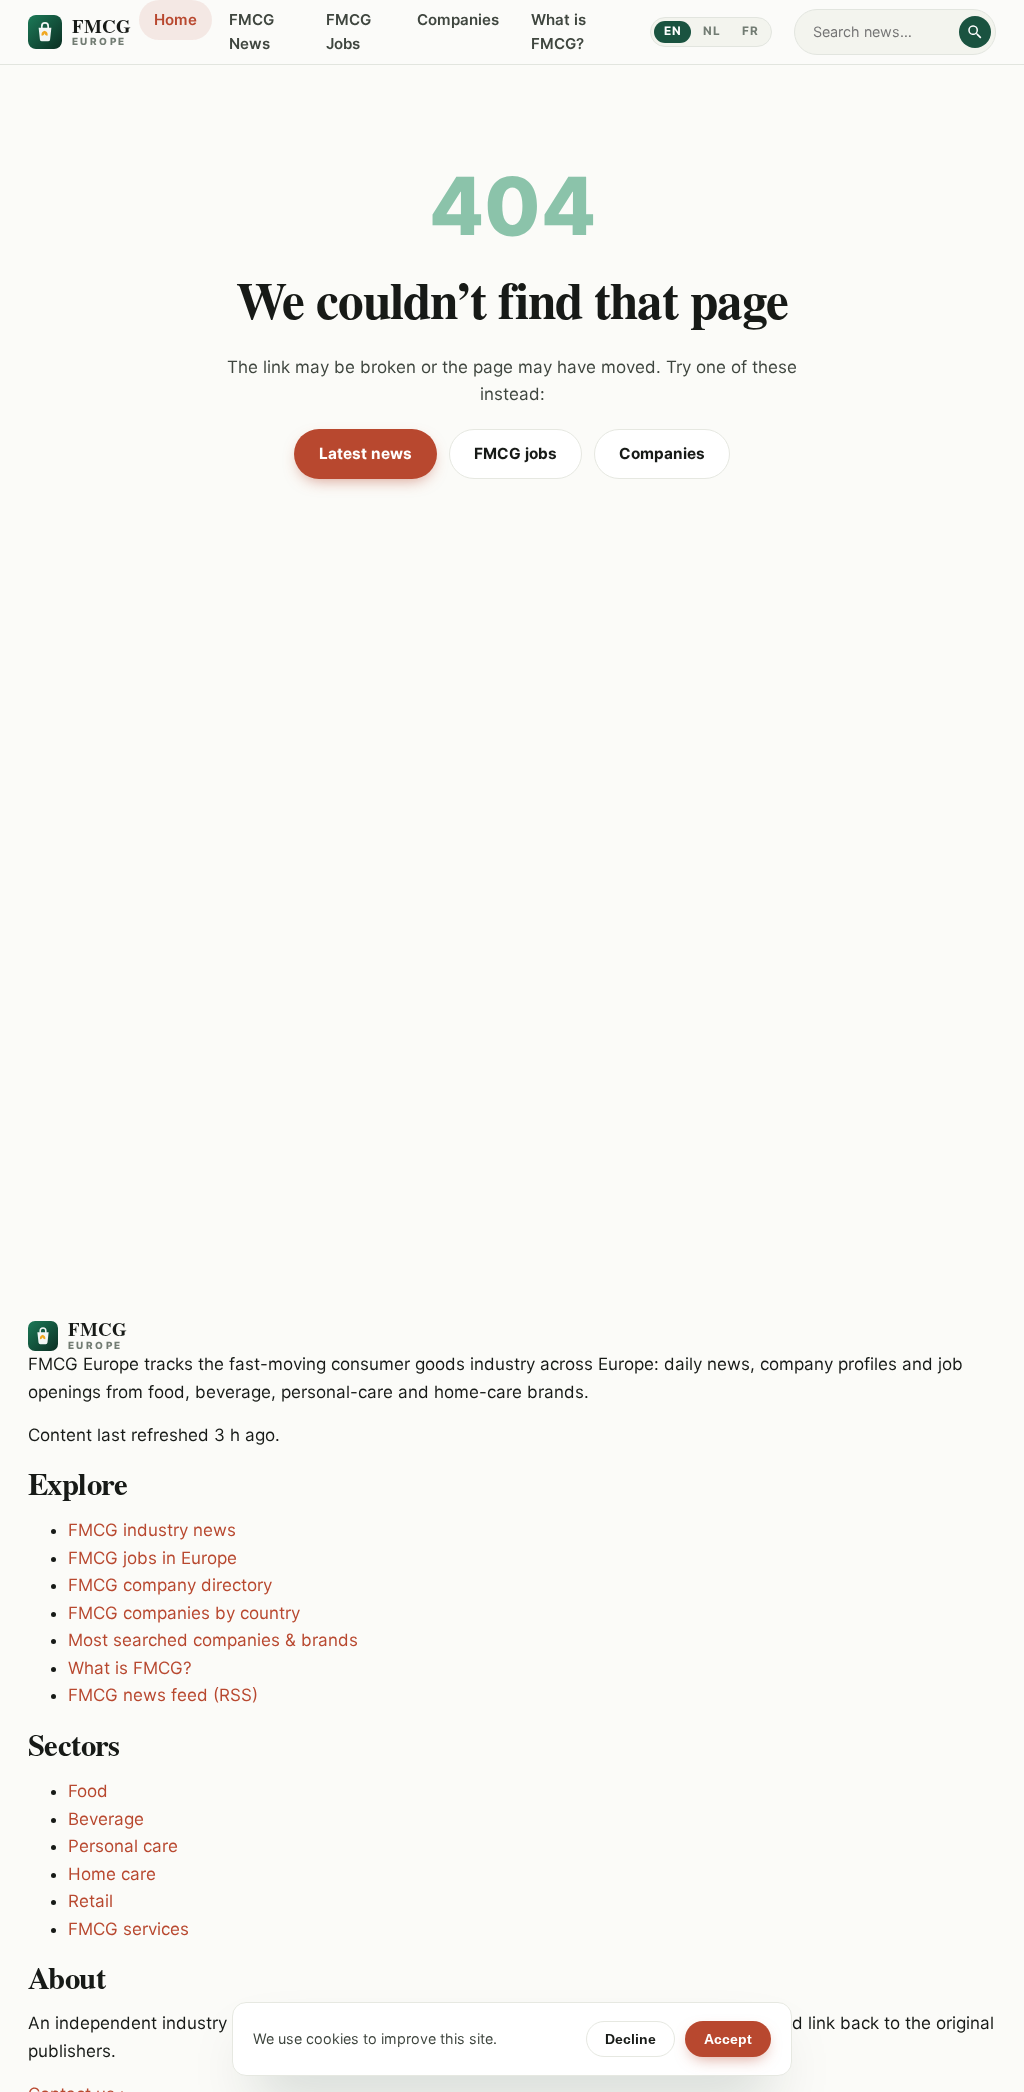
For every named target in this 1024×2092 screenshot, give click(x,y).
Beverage (106, 1819)
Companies (458, 19)
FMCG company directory (170, 1585)
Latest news (365, 453)
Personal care (123, 1846)
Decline (630, 2039)
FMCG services (128, 1929)
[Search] (975, 32)
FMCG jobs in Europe (152, 1558)
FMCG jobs (515, 453)
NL (711, 31)
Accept (728, 2039)
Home (175, 19)
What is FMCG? (558, 31)
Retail (90, 1901)
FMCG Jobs (348, 31)
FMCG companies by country (184, 1613)
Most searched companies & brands (213, 1640)
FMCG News (251, 31)
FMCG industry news (152, 1530)
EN (672, 31)
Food (88, 1791)
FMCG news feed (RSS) (163, 1695)
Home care (112, 1874)
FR (750, 31)
